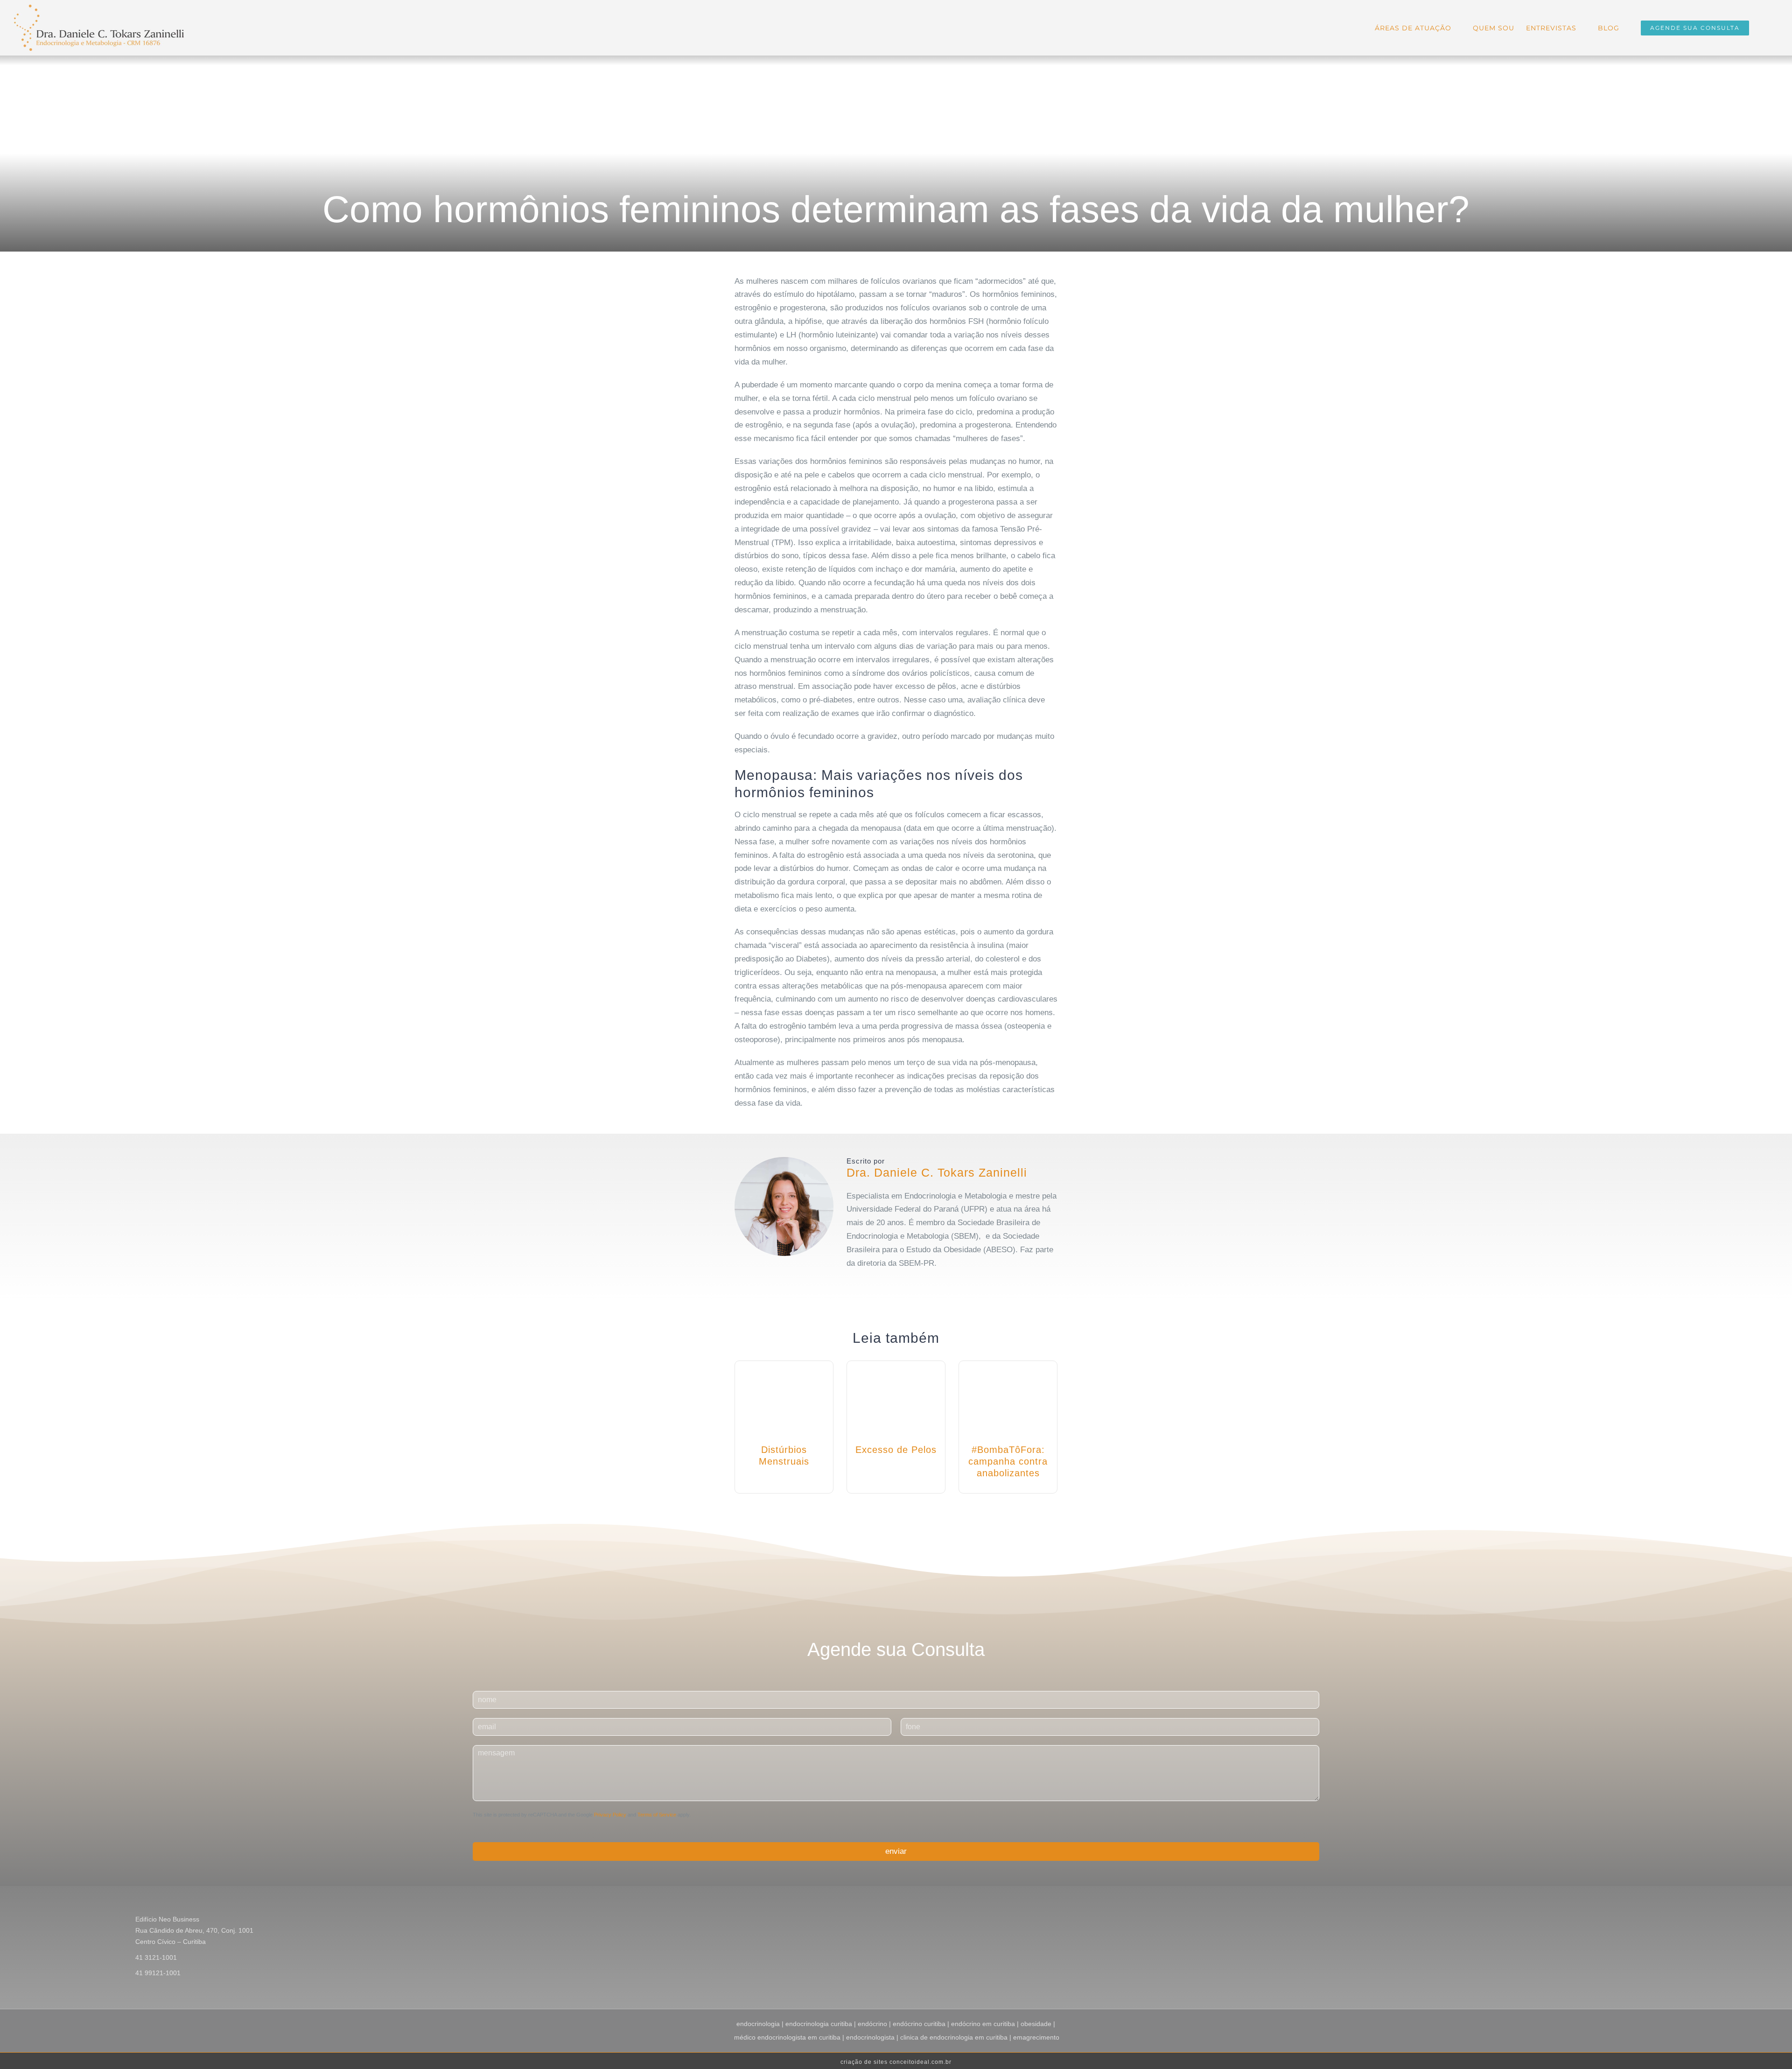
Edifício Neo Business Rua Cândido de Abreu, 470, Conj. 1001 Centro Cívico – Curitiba (194, 1930)
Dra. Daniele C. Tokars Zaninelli (937, 1172)
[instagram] (864, 1283)
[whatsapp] (894, 1283)
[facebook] (849, 1283)
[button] (1764, 27)
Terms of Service (657, 1815)
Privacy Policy (610, 1815)
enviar (896, 1851)
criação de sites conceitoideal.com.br (896, 2062)
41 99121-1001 (158, 1973)
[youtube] (879, 1283)
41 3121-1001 (156, 1957)
